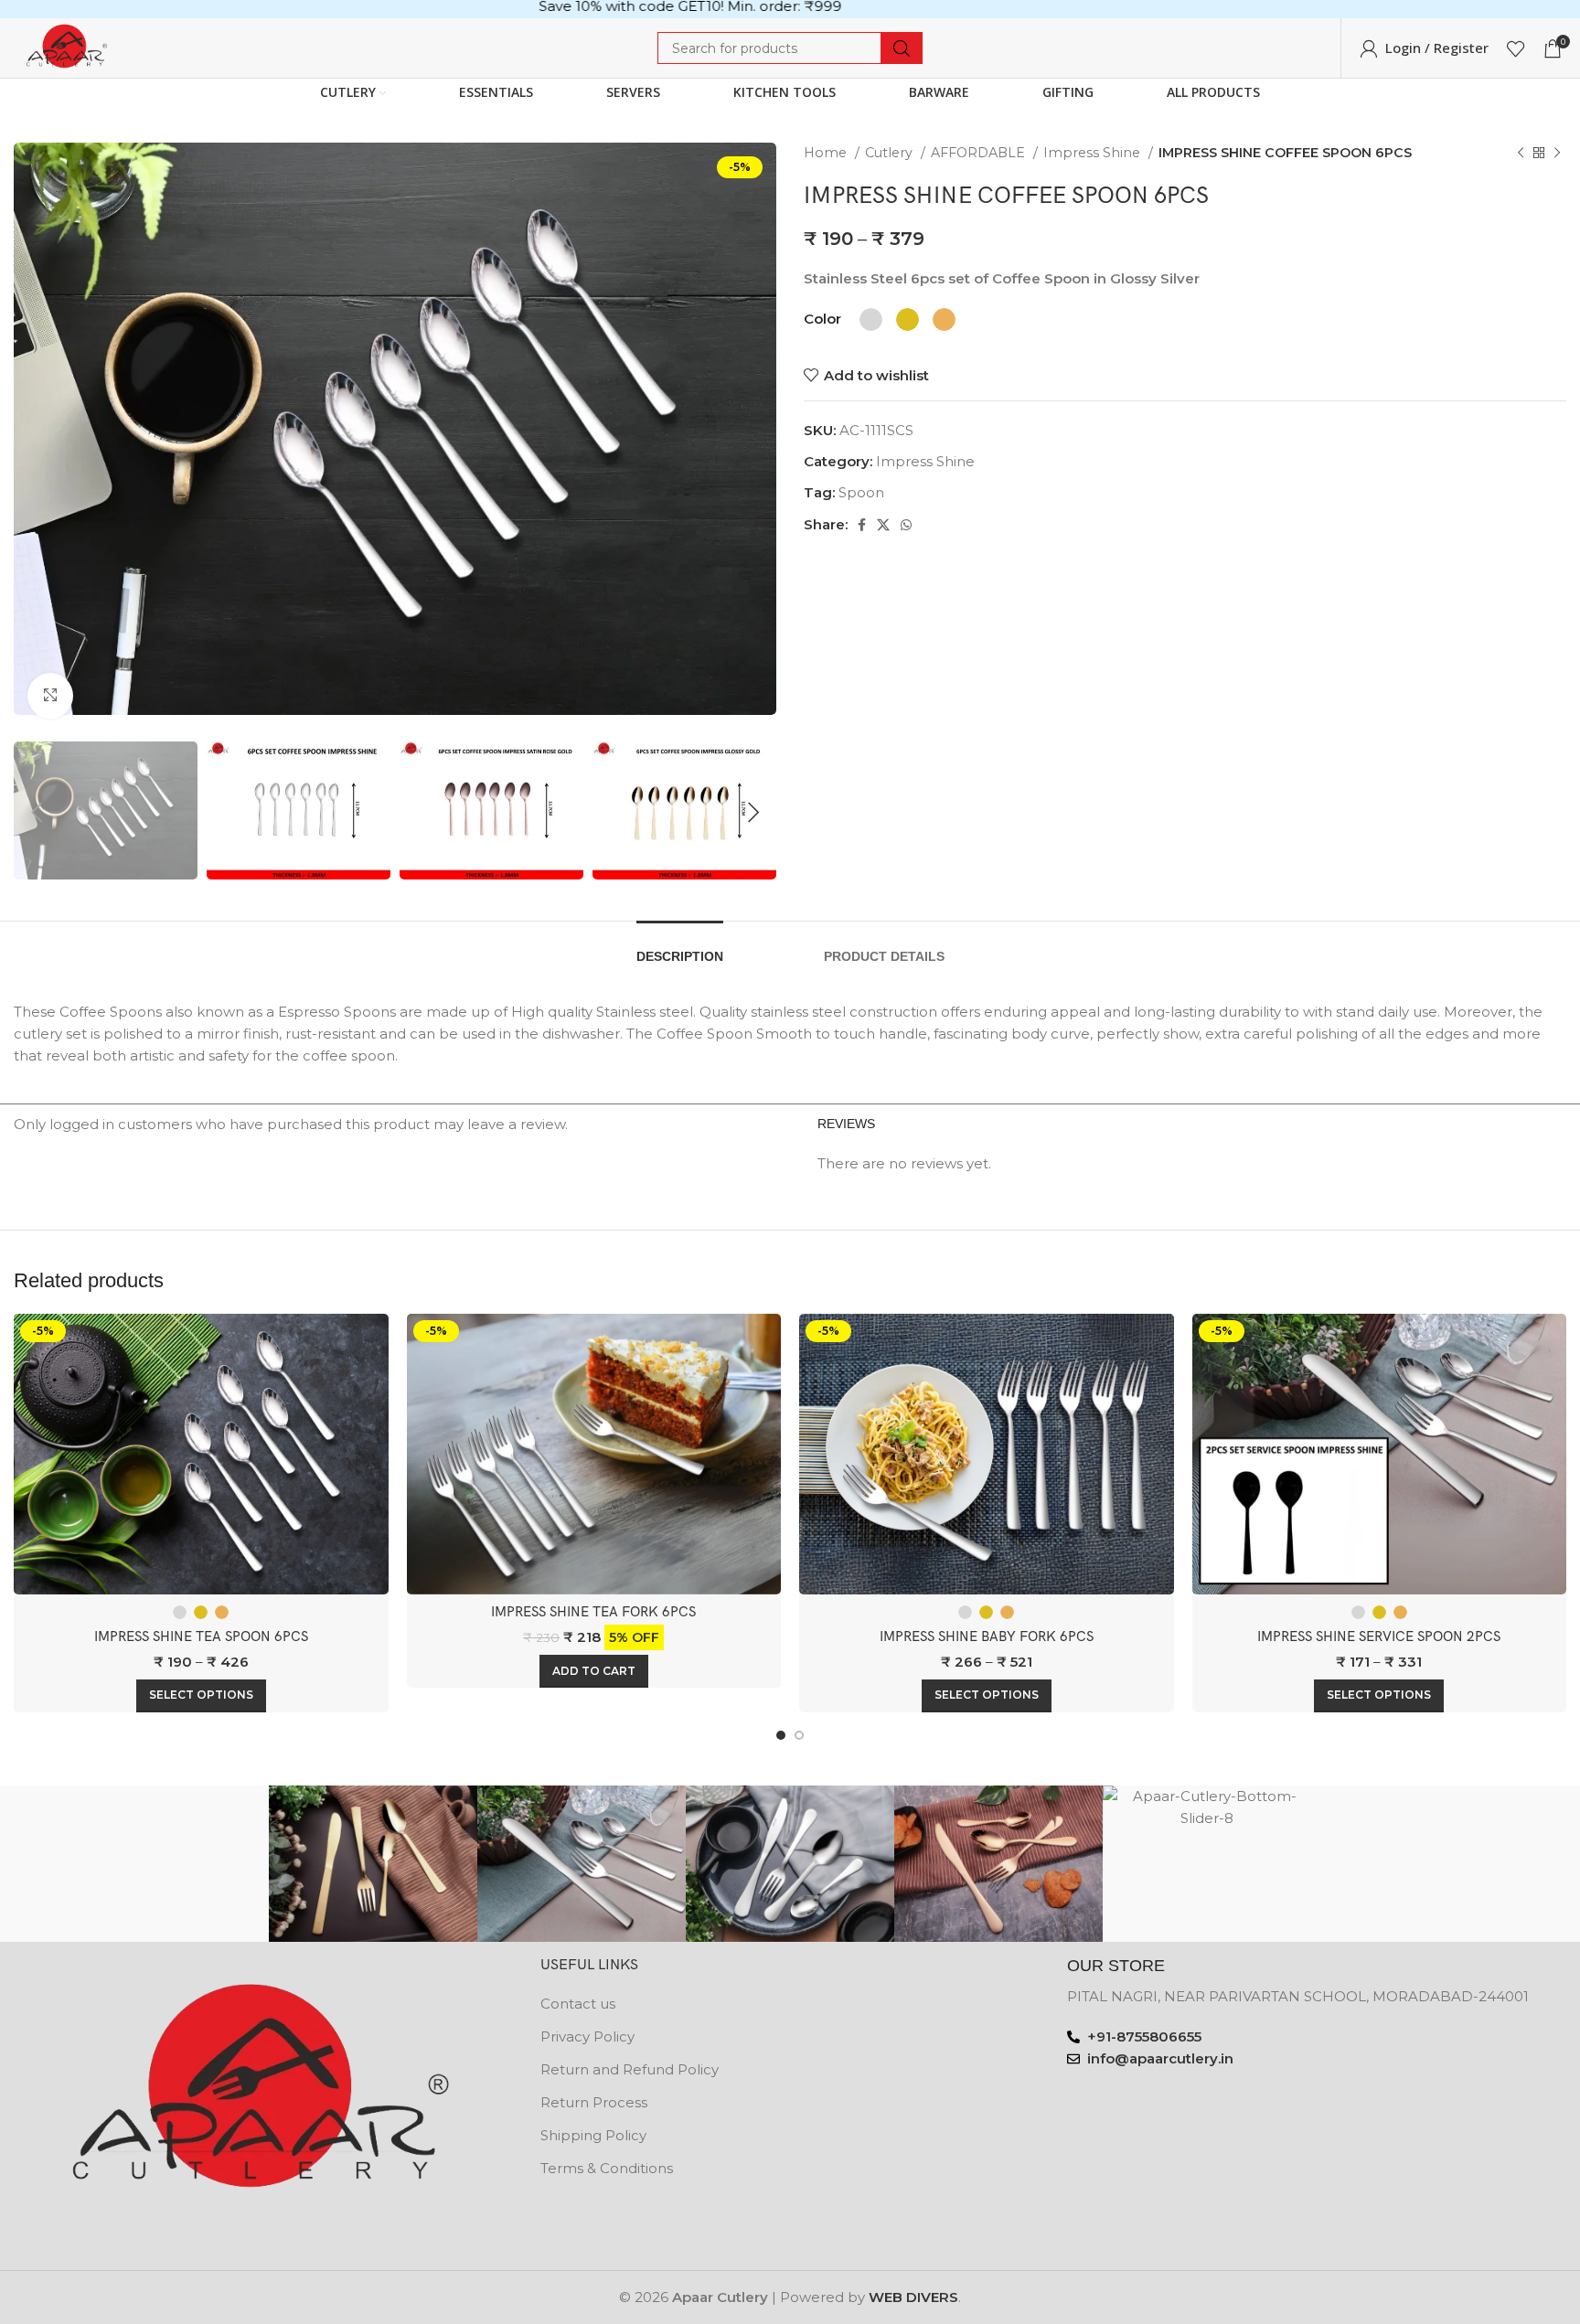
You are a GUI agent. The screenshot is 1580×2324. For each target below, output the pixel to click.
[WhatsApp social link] (906, 525)
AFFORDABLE (980, 153)
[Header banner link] (790, 9)
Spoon (861, 492)
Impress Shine (1094, 153)
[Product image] (201, 1454)
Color (822, 319)
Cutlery (891, 153)
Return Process (594, 2102)
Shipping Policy (593, 2135)
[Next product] (1557, 153)
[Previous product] (1521, 153)
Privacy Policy (587, 2036)
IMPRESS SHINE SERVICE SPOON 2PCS (1379, 1636)
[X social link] (883, 525)
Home (827, 153)
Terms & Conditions (607, 2168)
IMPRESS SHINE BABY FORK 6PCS (987, 1636)
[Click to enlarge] (50, 696)
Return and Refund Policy (630, 2069)
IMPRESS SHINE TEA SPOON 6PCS (201, 1636)
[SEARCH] (902, 48)
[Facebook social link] (862, 525)
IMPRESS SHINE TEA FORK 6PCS (593, 1612)
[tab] (680, 948)
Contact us (578, 2004)
